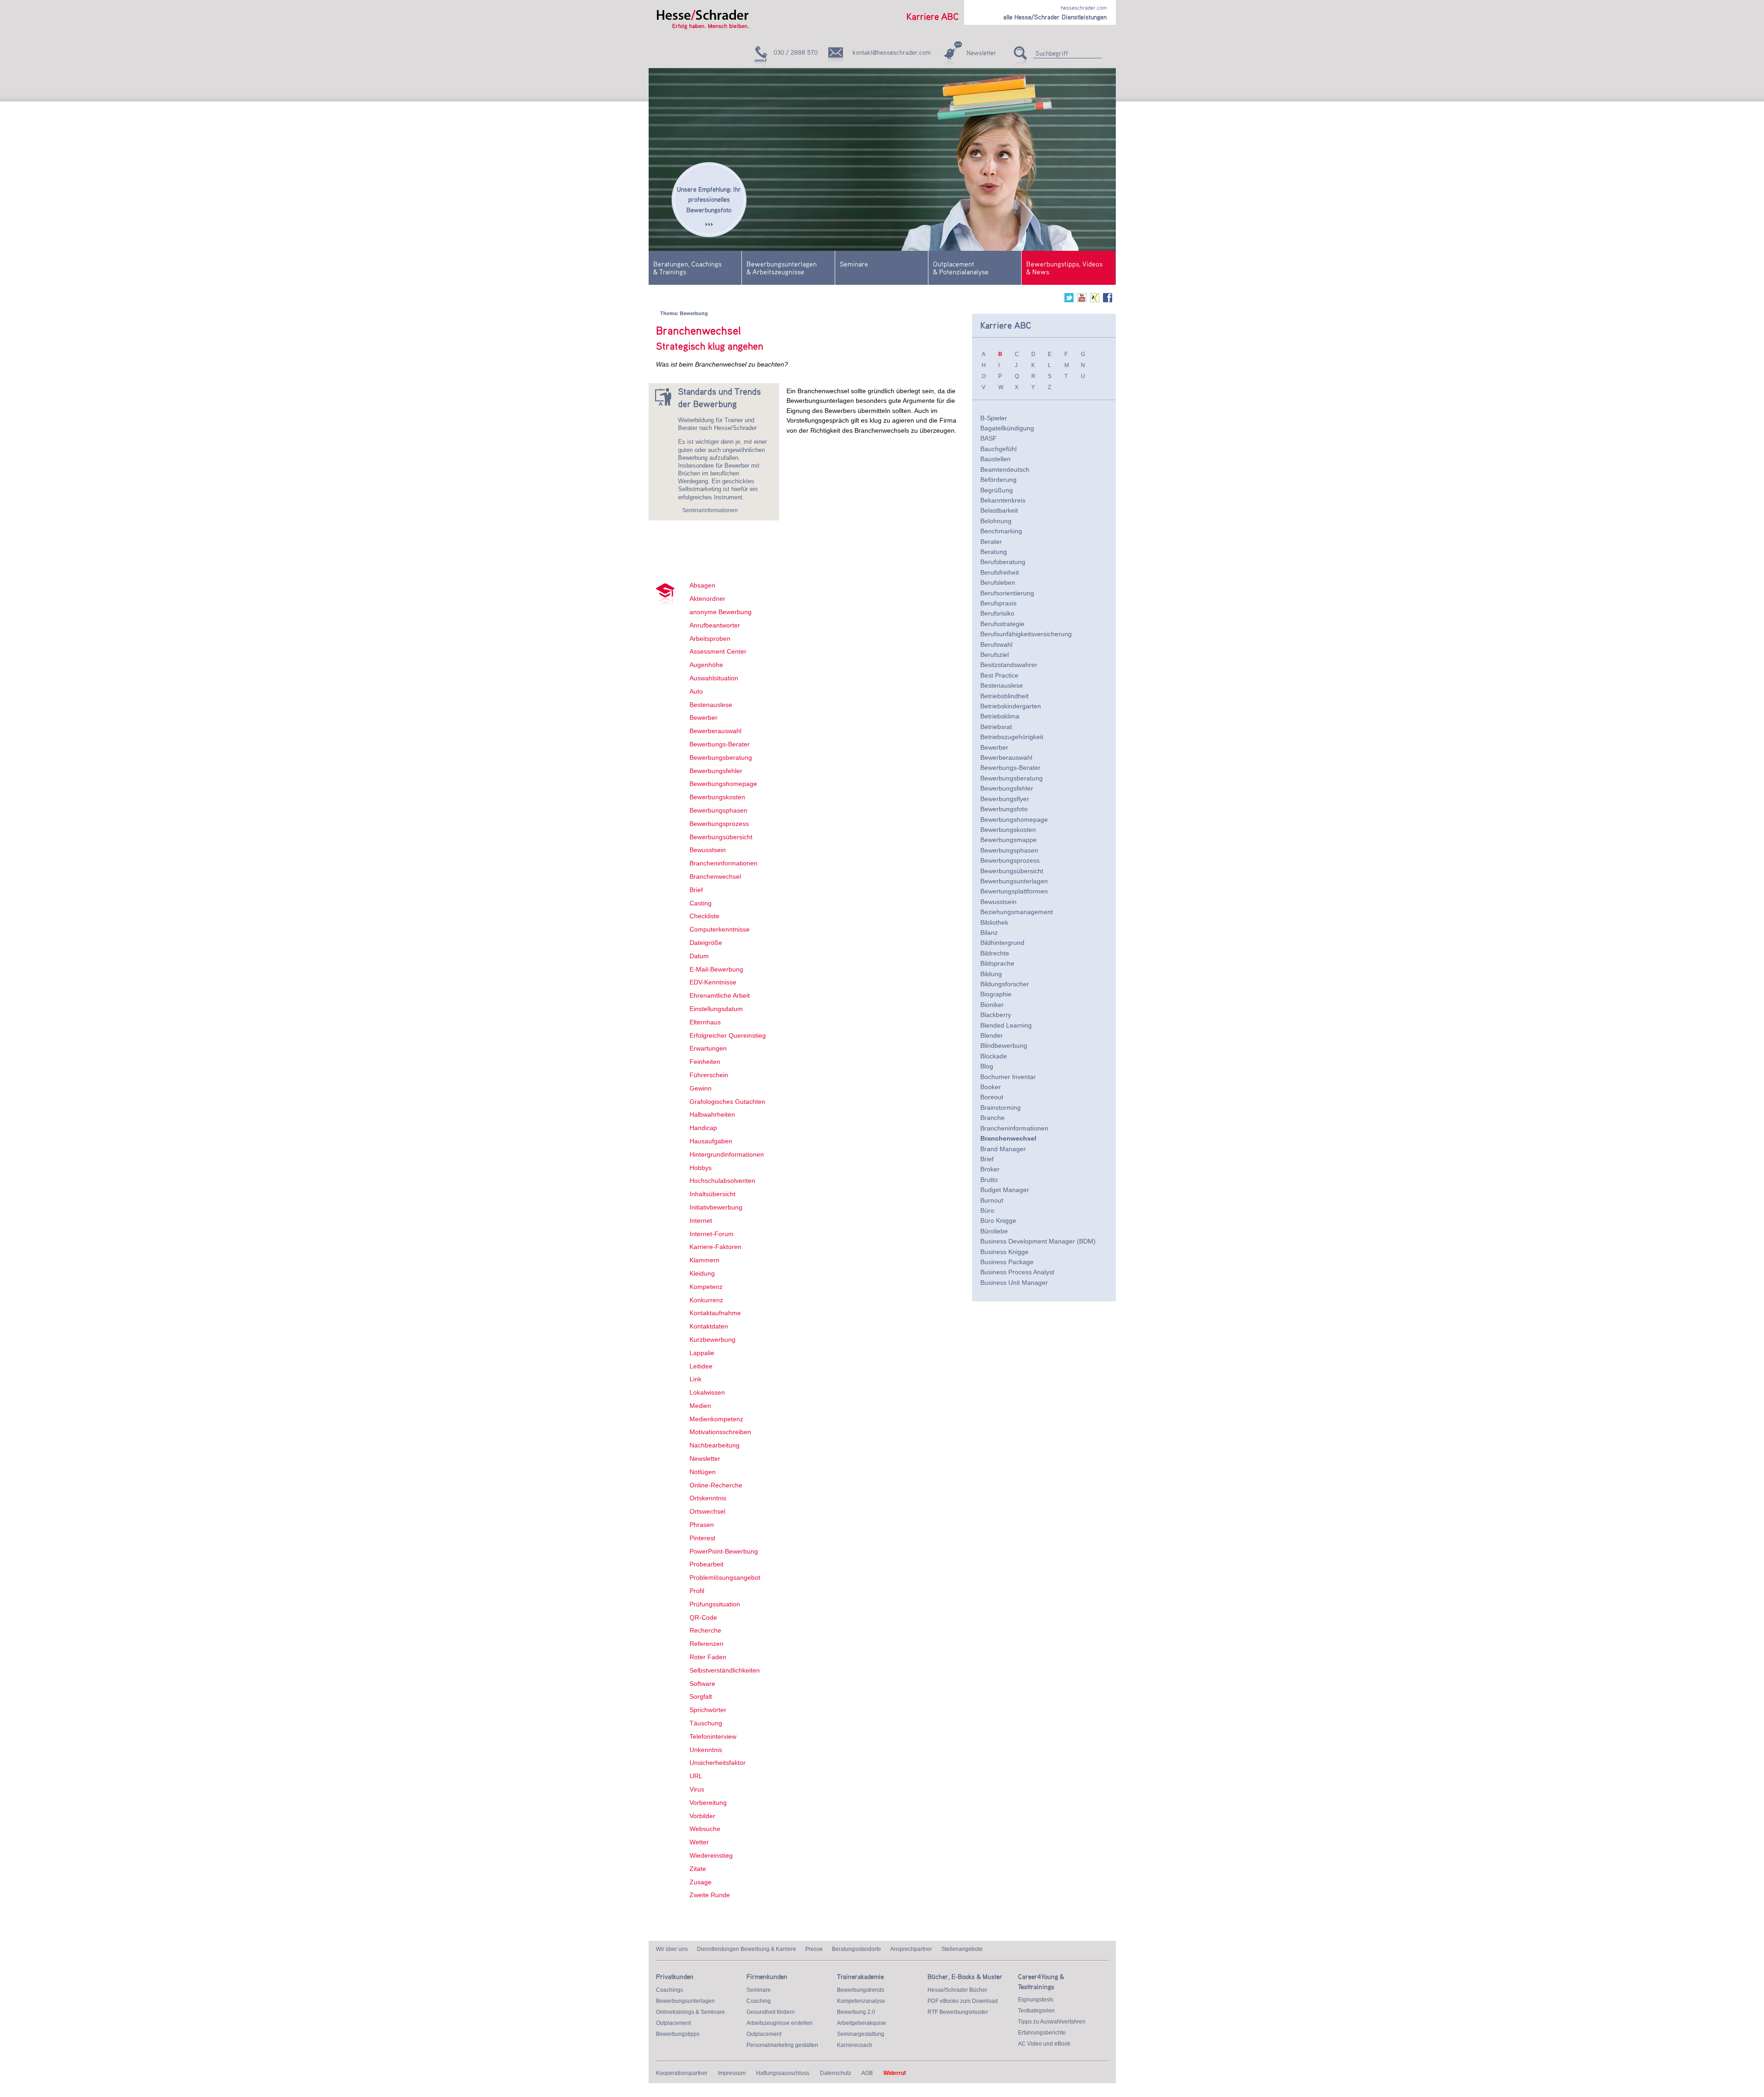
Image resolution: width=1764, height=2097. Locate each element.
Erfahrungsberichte (1042, 2033)
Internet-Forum (712, 1234)
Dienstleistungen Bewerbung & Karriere (746, 1949)
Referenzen (707, 1644)
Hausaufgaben (711, 1141)
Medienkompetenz (716, 1419)
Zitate (698, 1869)
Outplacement (673, 2023)
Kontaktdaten (709, 1326)
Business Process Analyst (1017, 1272)
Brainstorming (1001, 1108)
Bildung (991, 974)
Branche (992, 1118)
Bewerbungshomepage (723, 784)
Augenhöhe (706, 665)
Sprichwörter (708, 1710)
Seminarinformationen (710, 510)
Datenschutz (836, 2073)
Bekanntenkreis (1003, 500)
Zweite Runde (710, 1895)
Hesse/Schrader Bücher (957, 1990)
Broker (990, 1169)
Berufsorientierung (1007, 593)
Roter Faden (708, 1657)
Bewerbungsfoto (1004, 809)
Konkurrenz (706, 1300)
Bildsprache (997, 963)
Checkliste (704, 916)
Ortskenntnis (708, 1498)
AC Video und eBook (1044, 2044)
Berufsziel (995, 655)
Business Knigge (1004, 1252)
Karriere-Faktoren (715, 1247)
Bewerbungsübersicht (721, 837)
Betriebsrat (996, 727)
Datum (699, 956)
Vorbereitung (708, 1803)
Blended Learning (1006, 1025)
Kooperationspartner (682, 2073)
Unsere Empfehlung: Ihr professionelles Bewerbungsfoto (709, 199)
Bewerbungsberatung (721, 757)
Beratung (994, 552)
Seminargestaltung (861, 2034)
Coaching (759, 2001)
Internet (701, 1221)
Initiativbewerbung (716, 1207)
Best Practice (999, 675)
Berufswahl (996, 644)
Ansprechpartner (911, 1949)
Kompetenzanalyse (861, 2001)
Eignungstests (1036, 2000)
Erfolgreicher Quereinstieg (728, 1035)
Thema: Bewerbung (684, 313)
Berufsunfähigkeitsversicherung (1026, 634)
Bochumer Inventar (1008, 1077)
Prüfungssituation (715, 1604)
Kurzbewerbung (712, 1340)
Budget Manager (1005, 1190)
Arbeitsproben (710, 639)
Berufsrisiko (997, 613)
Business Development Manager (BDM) (1038, 1241)
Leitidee (701, 1366)
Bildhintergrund (1002, 943)
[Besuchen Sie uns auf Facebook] (1108, 300)
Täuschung (706, 1723)
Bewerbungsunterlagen (1014, 881)
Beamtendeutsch (1005, 469)
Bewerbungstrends (861, 1990)
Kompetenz (706, 1287)
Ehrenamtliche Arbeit (720, 995)
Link (695, 1379)
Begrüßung (997, 490)
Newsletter (981, 53)
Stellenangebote (962, 1949)
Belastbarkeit (999, 510)
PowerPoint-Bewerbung (724, 1551)
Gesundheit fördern (771, 2012)
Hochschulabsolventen (722, 1181)
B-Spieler (994, 418)
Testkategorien (1036, 2011)
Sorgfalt (701, 1696)
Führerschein (709, 1075)
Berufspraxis (998, 603)
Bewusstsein (708, 850)
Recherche (705, 1630)
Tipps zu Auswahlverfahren (1052, 2022)
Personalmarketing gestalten (782, 2045)
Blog (987, 1066)
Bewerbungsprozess (719, 824)
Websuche (705, 1829)
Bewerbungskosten (717, 797)
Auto (696, 691)
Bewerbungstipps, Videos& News (1064, 268)
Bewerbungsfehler (716, 771)
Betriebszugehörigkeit (1012, 737)
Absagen (702, 585)
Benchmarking (1001, 531)
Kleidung (702, 1273)
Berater (991, 542)
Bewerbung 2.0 (856, 2012)
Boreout (992, 1097)
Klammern (704, 1260)
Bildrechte (995, 953)
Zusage (701, 1882)
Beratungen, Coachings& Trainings (687, 268)
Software (702, 1684)
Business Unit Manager (1014, 1283)
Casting (701, 903)
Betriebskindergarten (1011, 706)
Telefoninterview (713, 1736)
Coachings (670, 1990)
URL (696, 1776)
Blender (992, 1035)
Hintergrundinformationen (727, 1154)
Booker (991, 1087)
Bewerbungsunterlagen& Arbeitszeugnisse (782, 268)
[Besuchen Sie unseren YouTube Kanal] (1082, 300)
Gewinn (701, 1088)
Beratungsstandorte (857, 1949)
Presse (814, 1949)
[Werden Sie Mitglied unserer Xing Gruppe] (1095, 300)
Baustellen (995, 459)
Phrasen (702, 1525)
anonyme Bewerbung (721, 612)
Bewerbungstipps (678, 2034)
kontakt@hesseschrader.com (892, 52)
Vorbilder (702, 1816)
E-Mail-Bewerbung (716, 969)
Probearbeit (707, 1564)
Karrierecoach (855, 2045)
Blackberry (996, 1015)
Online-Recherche (716, 1485)
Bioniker (992, 1005)
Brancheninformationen (724, 863)
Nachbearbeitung (715, 1445)
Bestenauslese (711, 705)
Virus (697, 1789)
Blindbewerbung (1004, 1046)
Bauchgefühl (998, 449)
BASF (989, 438)
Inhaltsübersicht (712, 1194)
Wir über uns (672, 1949)
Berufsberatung (1003, 562)
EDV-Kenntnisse (713, 982)
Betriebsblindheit (1004, 696)
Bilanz (989, 933)
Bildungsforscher (1005, 984)
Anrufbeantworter (715, 625)
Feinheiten (705, 1062)
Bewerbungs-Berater (720, 744)
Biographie (996, 994)
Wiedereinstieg (711, 1855)
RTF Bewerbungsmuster (958, 2012)
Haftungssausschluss (783, 2073)
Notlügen (703, 1472)
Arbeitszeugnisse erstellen (780, 2023)
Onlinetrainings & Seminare (690, 2012)
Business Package (1007, 1262)
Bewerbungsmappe (1009, 840)
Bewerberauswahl (715, 731)
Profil (697, 1591)
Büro (987, 1210)
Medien (700, 1406)
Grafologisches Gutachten (727, 1102)
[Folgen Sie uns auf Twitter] (1069, 300)
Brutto (989, 1180)
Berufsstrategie (1002, 624)
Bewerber (704, 718)
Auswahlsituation (714, 678)
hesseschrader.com (1084, 8)
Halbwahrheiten (712, 1114)
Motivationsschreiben (720, 1432)
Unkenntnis (706, 1750)
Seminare (854, 264)
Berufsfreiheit (1000, 572)
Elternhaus (705, 1022)
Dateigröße (706, 943)
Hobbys (701, 1168)
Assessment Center (718, 651)
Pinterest (702, 1538)
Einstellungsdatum (716, 1009)
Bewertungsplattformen (1014, 891)
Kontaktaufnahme (715, 1313)
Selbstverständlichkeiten (725, 1670)
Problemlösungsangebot (725, 1577)
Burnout (992, 1200)
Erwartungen (708, 1048)
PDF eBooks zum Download (963, 2001)
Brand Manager (1003, 1149)
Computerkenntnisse (720, 929)
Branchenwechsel (715, 876)
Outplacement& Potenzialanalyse (961, 268)
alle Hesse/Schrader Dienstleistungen (1055, 17)
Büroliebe (994, 1231)
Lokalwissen (707, 1392)
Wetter (699, 1842)
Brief (696, 890)
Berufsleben (998, 582)
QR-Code (703, 1617)
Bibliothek (994, 922)
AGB (867, 2073)
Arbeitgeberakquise (862, 2023)
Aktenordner (707, 599)
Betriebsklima (1000, 716)
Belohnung (996, 521)
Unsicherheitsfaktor (718, 1763)
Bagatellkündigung (1007, 428)
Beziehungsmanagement (1017, 912)
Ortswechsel (707, 1511)
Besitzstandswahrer (1009, 665)
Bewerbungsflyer (1005, 799)
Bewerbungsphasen (718, 810)
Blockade (994, 1056)
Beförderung (998, 480)
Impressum (732, 2073)
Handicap (703, 1128)
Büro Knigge (998, 1221)
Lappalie (702, 1353)
